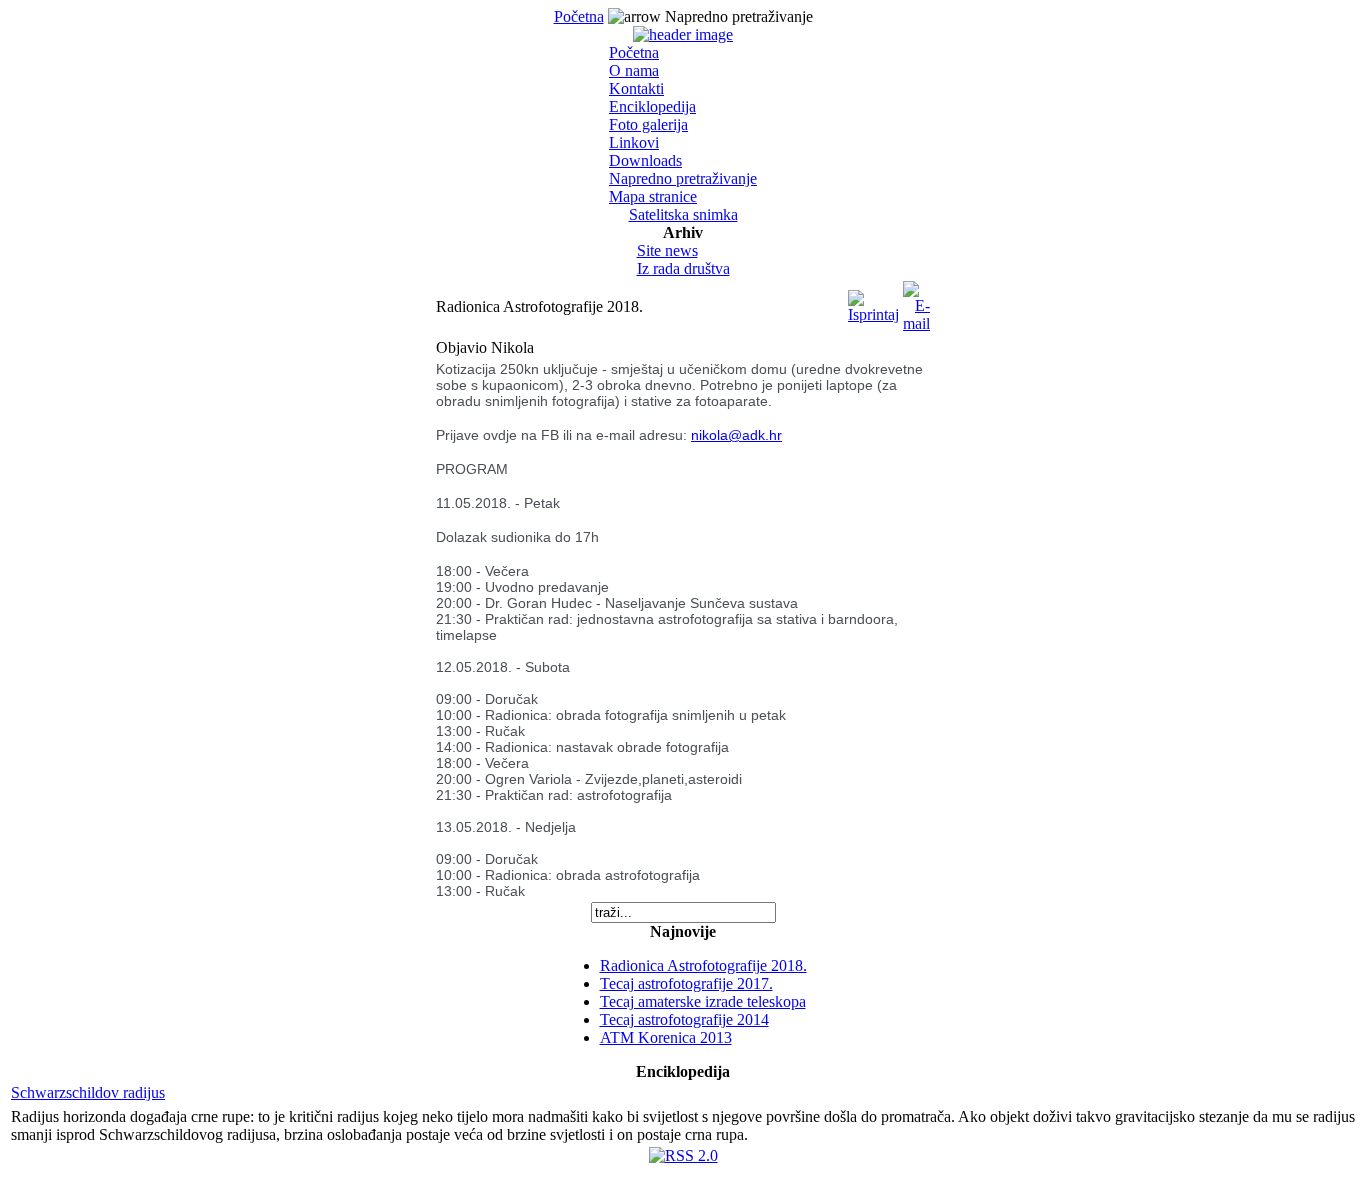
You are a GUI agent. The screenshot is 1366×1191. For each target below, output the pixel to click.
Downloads (645, 160)
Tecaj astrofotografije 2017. (686, 983)
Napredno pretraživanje (683, 178)
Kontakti (636, 88)
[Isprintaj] (873, 301)
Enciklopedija (652, 106)
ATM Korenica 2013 (666, 1037)
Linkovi (634, 142)
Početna (579, 16)
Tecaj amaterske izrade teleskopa (703, 1001)
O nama (634, 70)
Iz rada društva (683, 268)
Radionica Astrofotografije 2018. (703, 965)
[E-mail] (916, 301)
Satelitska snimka (683, 214)
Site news (667, 250)
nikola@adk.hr (736, 435)
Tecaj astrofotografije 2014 (684, 1019)
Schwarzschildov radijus (88, 1092)
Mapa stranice (653, 196)
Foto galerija (648, 124)
